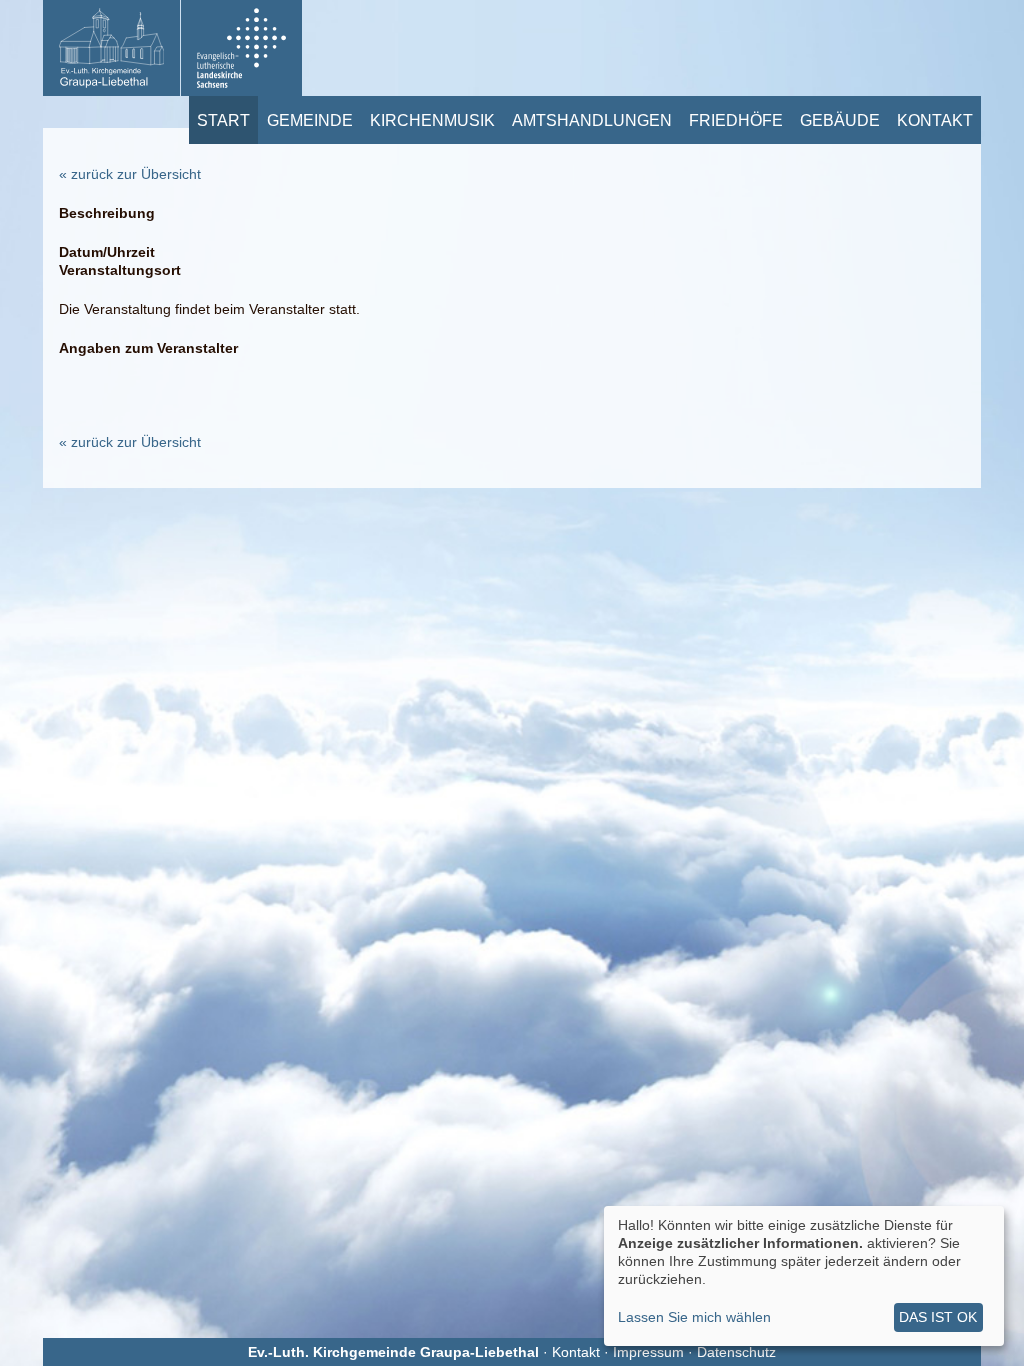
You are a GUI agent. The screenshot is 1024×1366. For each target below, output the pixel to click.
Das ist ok (938, 1317)
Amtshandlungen (592, 120)
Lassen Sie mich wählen (694, 1317)
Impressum (648, 1352)
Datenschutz (736, 1352)
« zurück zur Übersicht (130, 174)
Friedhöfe (736, 120)
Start (223, 120)
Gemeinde (310, 120)
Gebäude (840, 120)
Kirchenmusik (432, 120)
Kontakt (935, 120)
